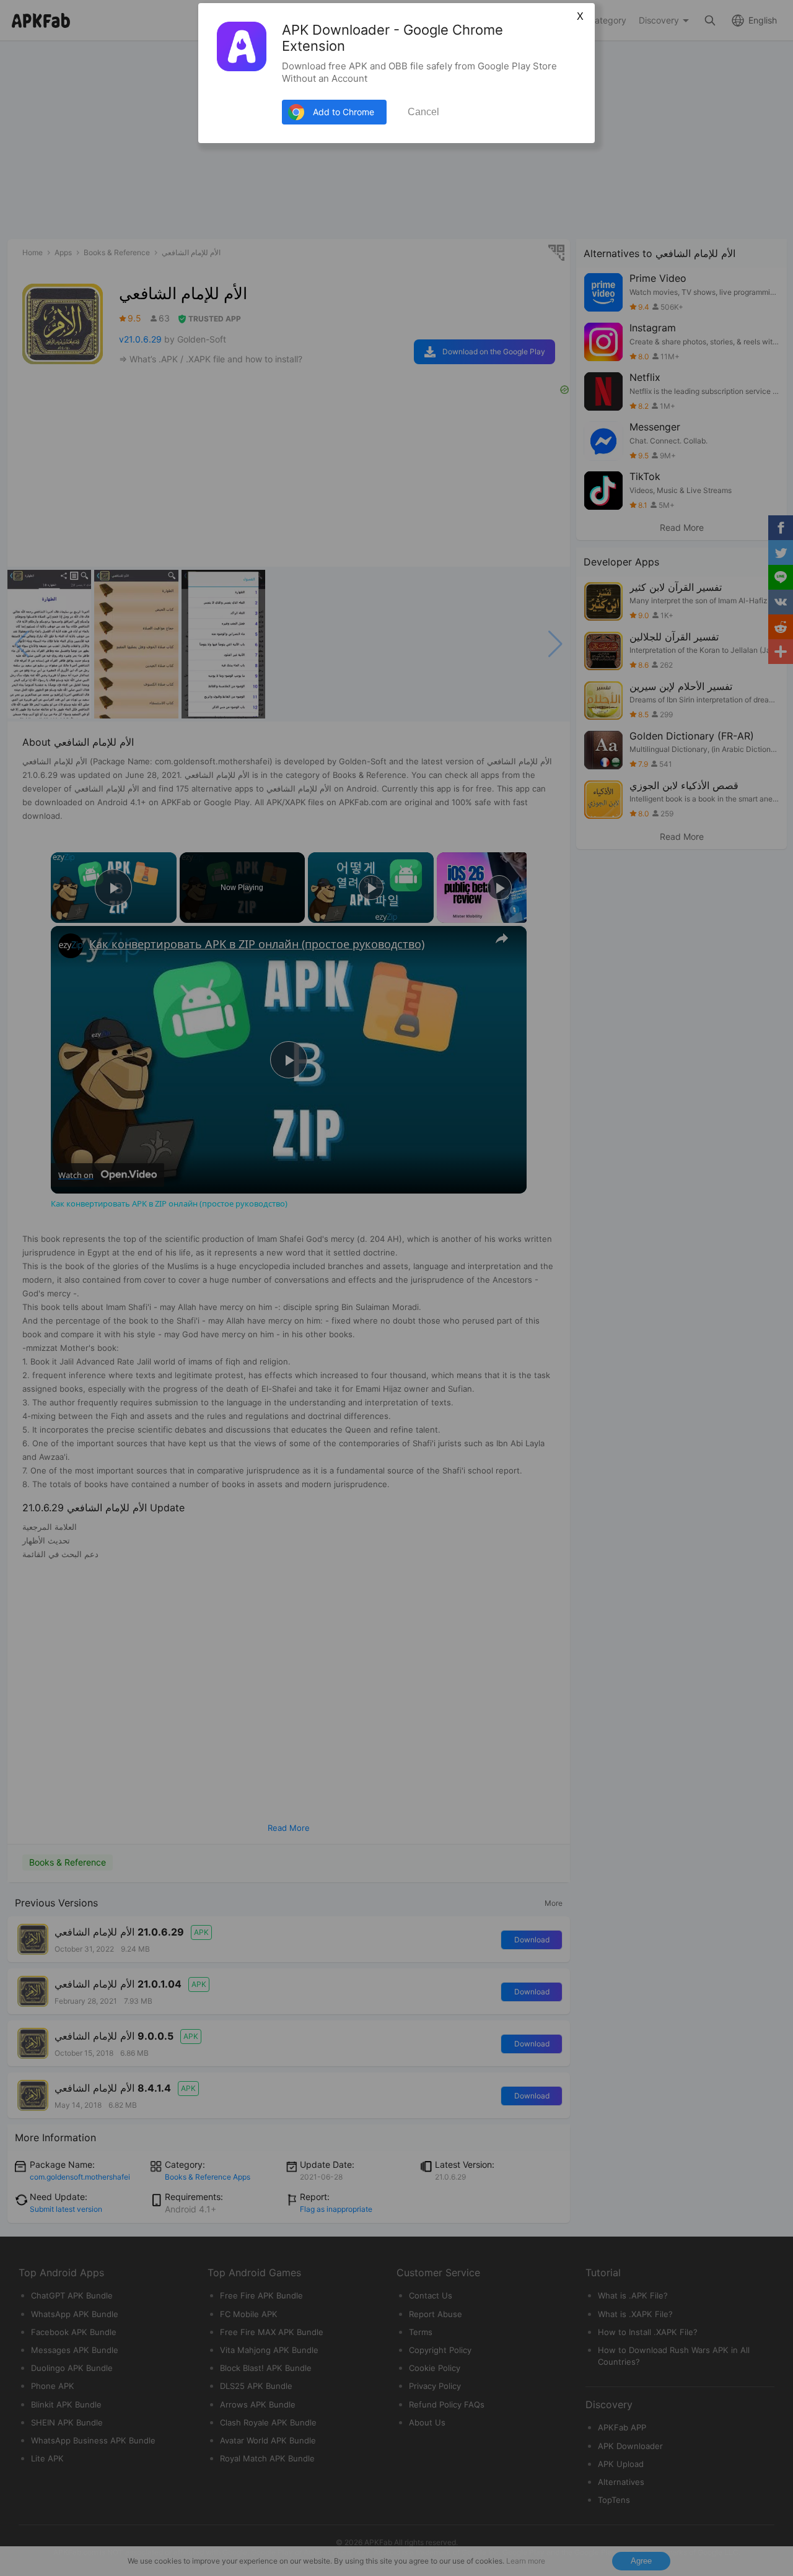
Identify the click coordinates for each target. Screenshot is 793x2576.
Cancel (423, 112)
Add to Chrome (344, 112)
